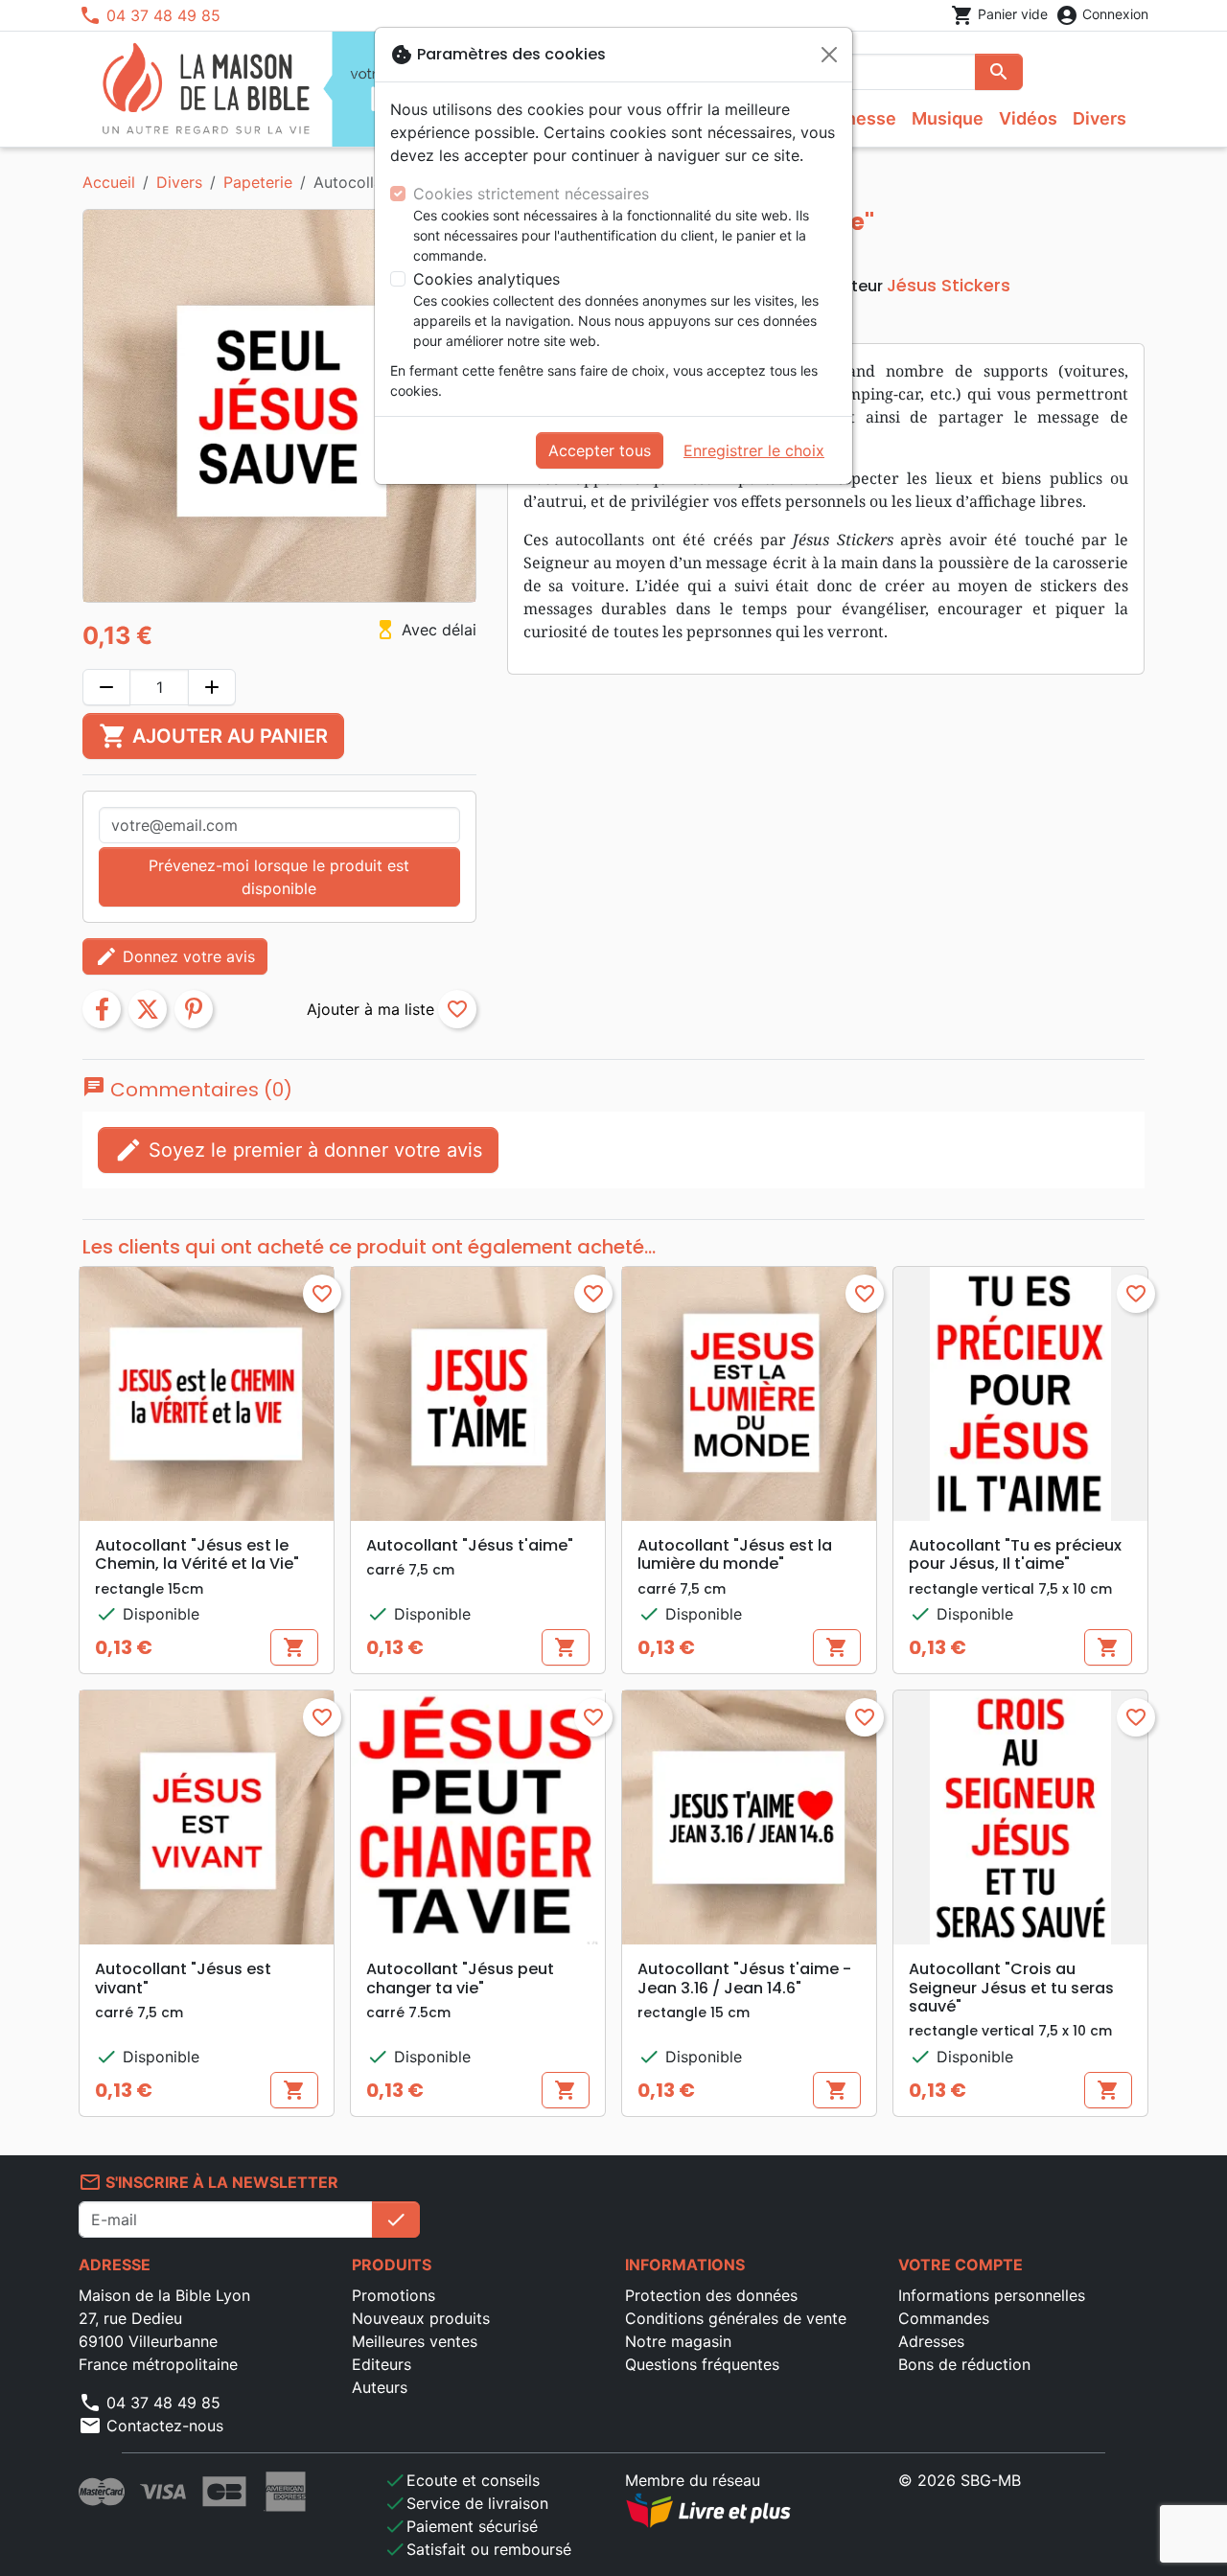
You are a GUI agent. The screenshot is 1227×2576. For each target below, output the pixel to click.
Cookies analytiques (486, 279)
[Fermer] (829, 55)
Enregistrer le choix (754, 450)
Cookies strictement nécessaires (531, 194)
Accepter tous (600, 450)
